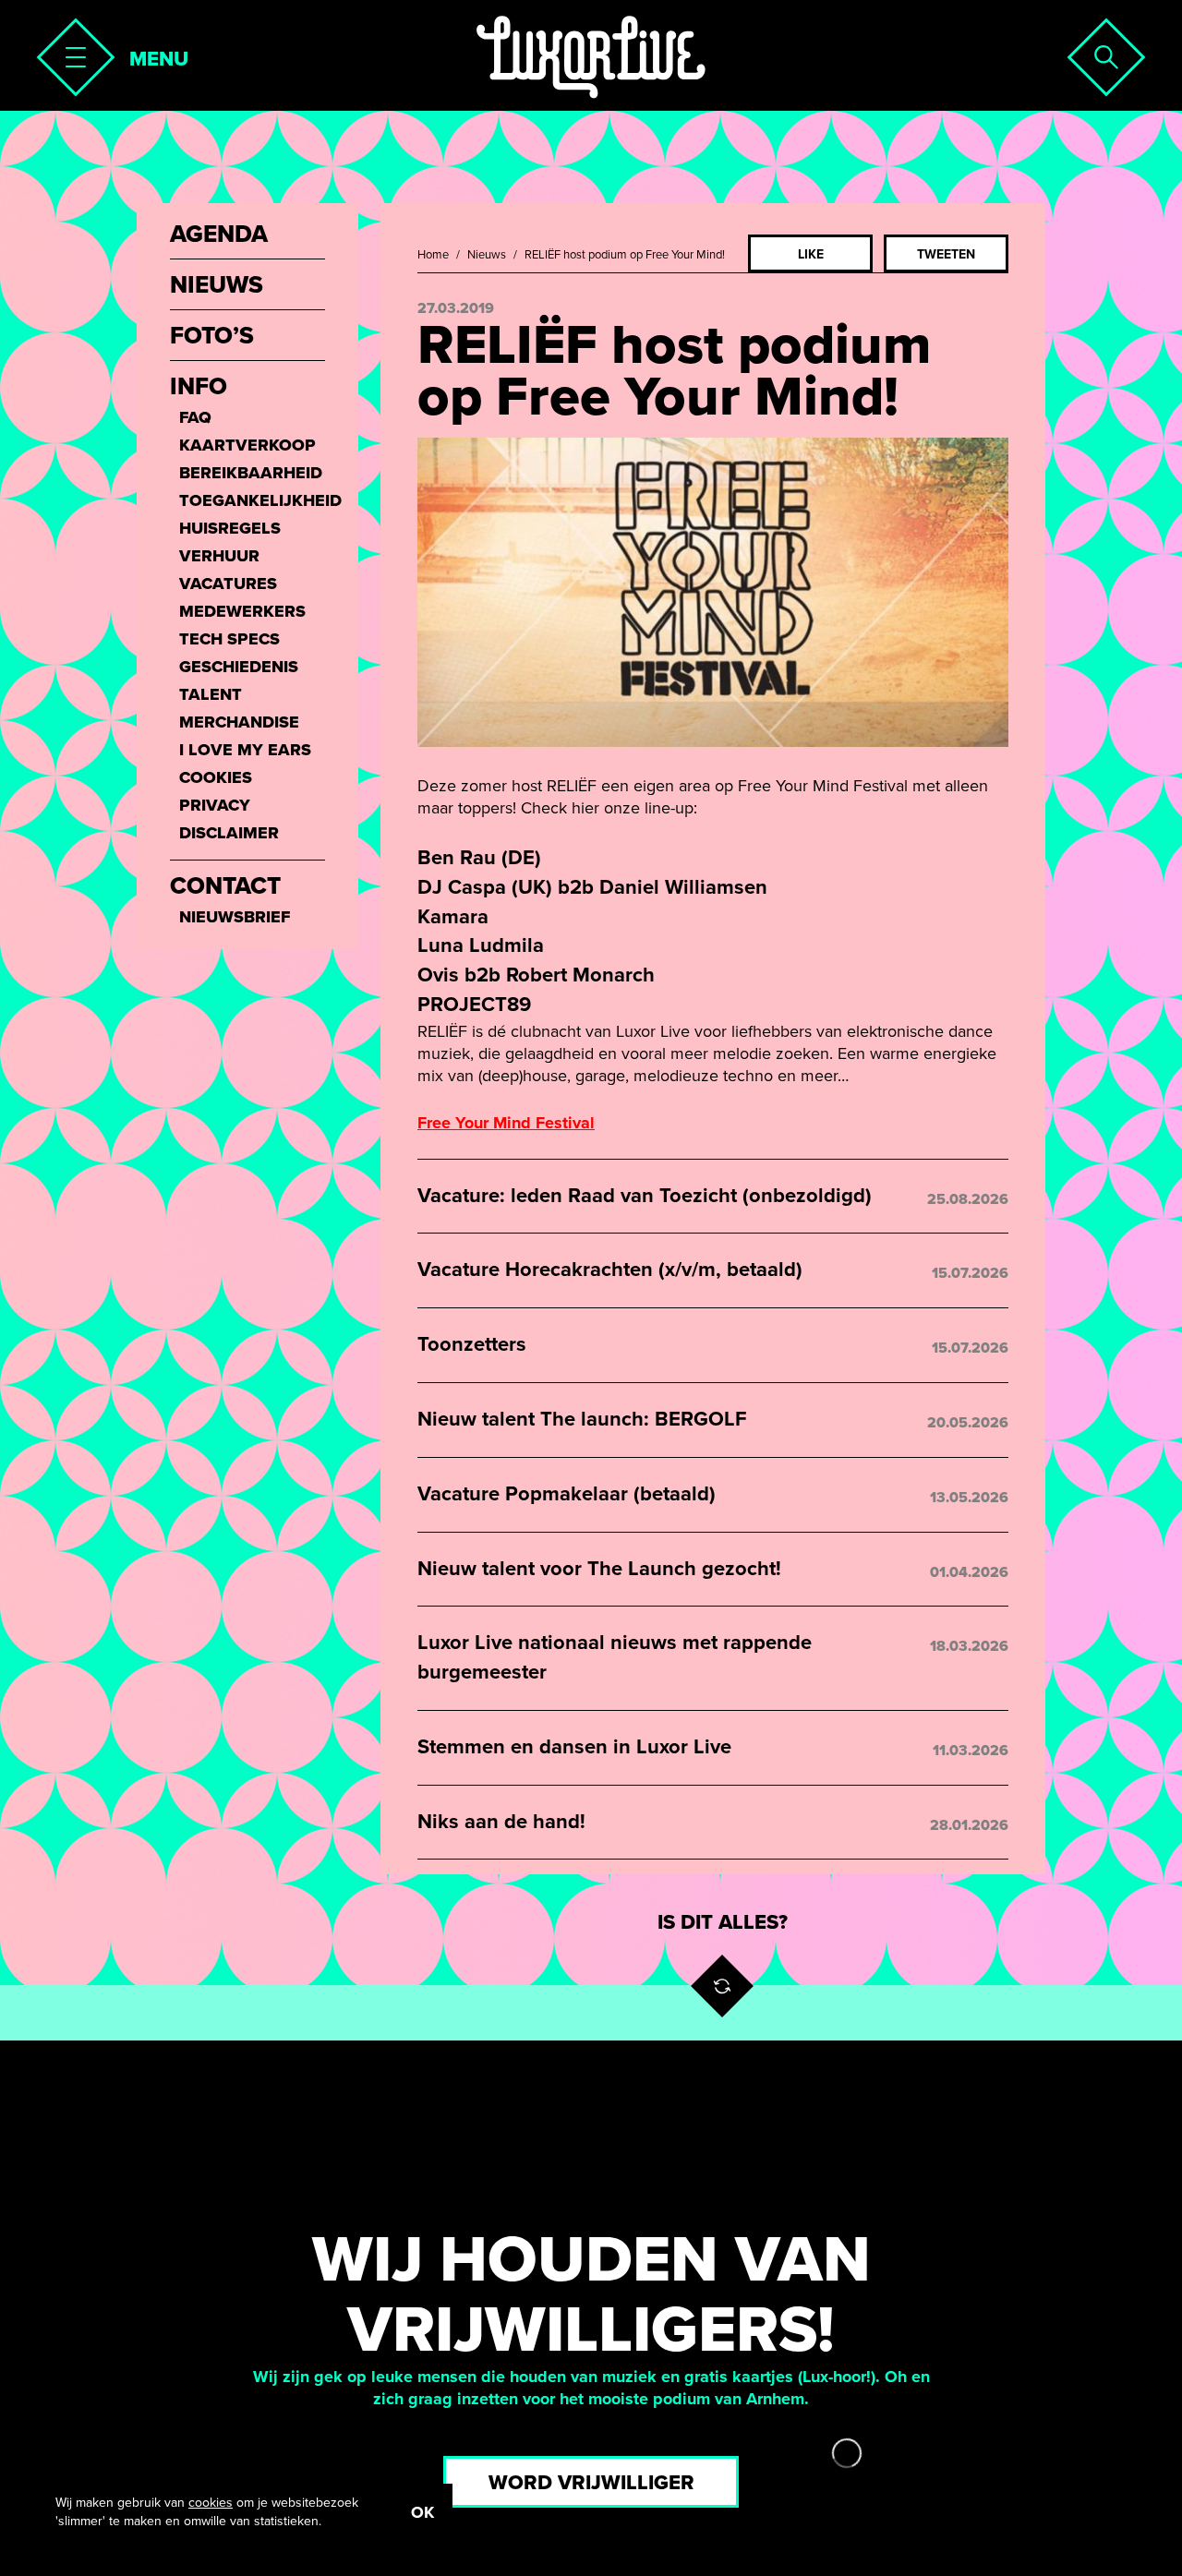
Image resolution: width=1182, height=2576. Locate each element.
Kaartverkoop (247, 445)
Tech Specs (229, 639)
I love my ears (245, 750)
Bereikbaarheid (251, 473)
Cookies (216, 777)
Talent (211, 694)
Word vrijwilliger (591, 2483)
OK (422, 2512)
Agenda (219, 235)
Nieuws (487, 255)
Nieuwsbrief (235, 917)
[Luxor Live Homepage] (591, 57)
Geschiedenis (239, 667)
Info (199, 387)
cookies (211, 2503)
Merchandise (239, 722)
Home (433, 255)
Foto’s (212, 336)
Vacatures (228, 584)
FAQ (195, 417)
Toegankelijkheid (252, 500)
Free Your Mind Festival (506, 1123)
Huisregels (230, 528)
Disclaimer (229, 833)
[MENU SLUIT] (70, 52)
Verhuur (219, 556)
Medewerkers (242, 611)
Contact (225, 886)
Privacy (215, 805)
